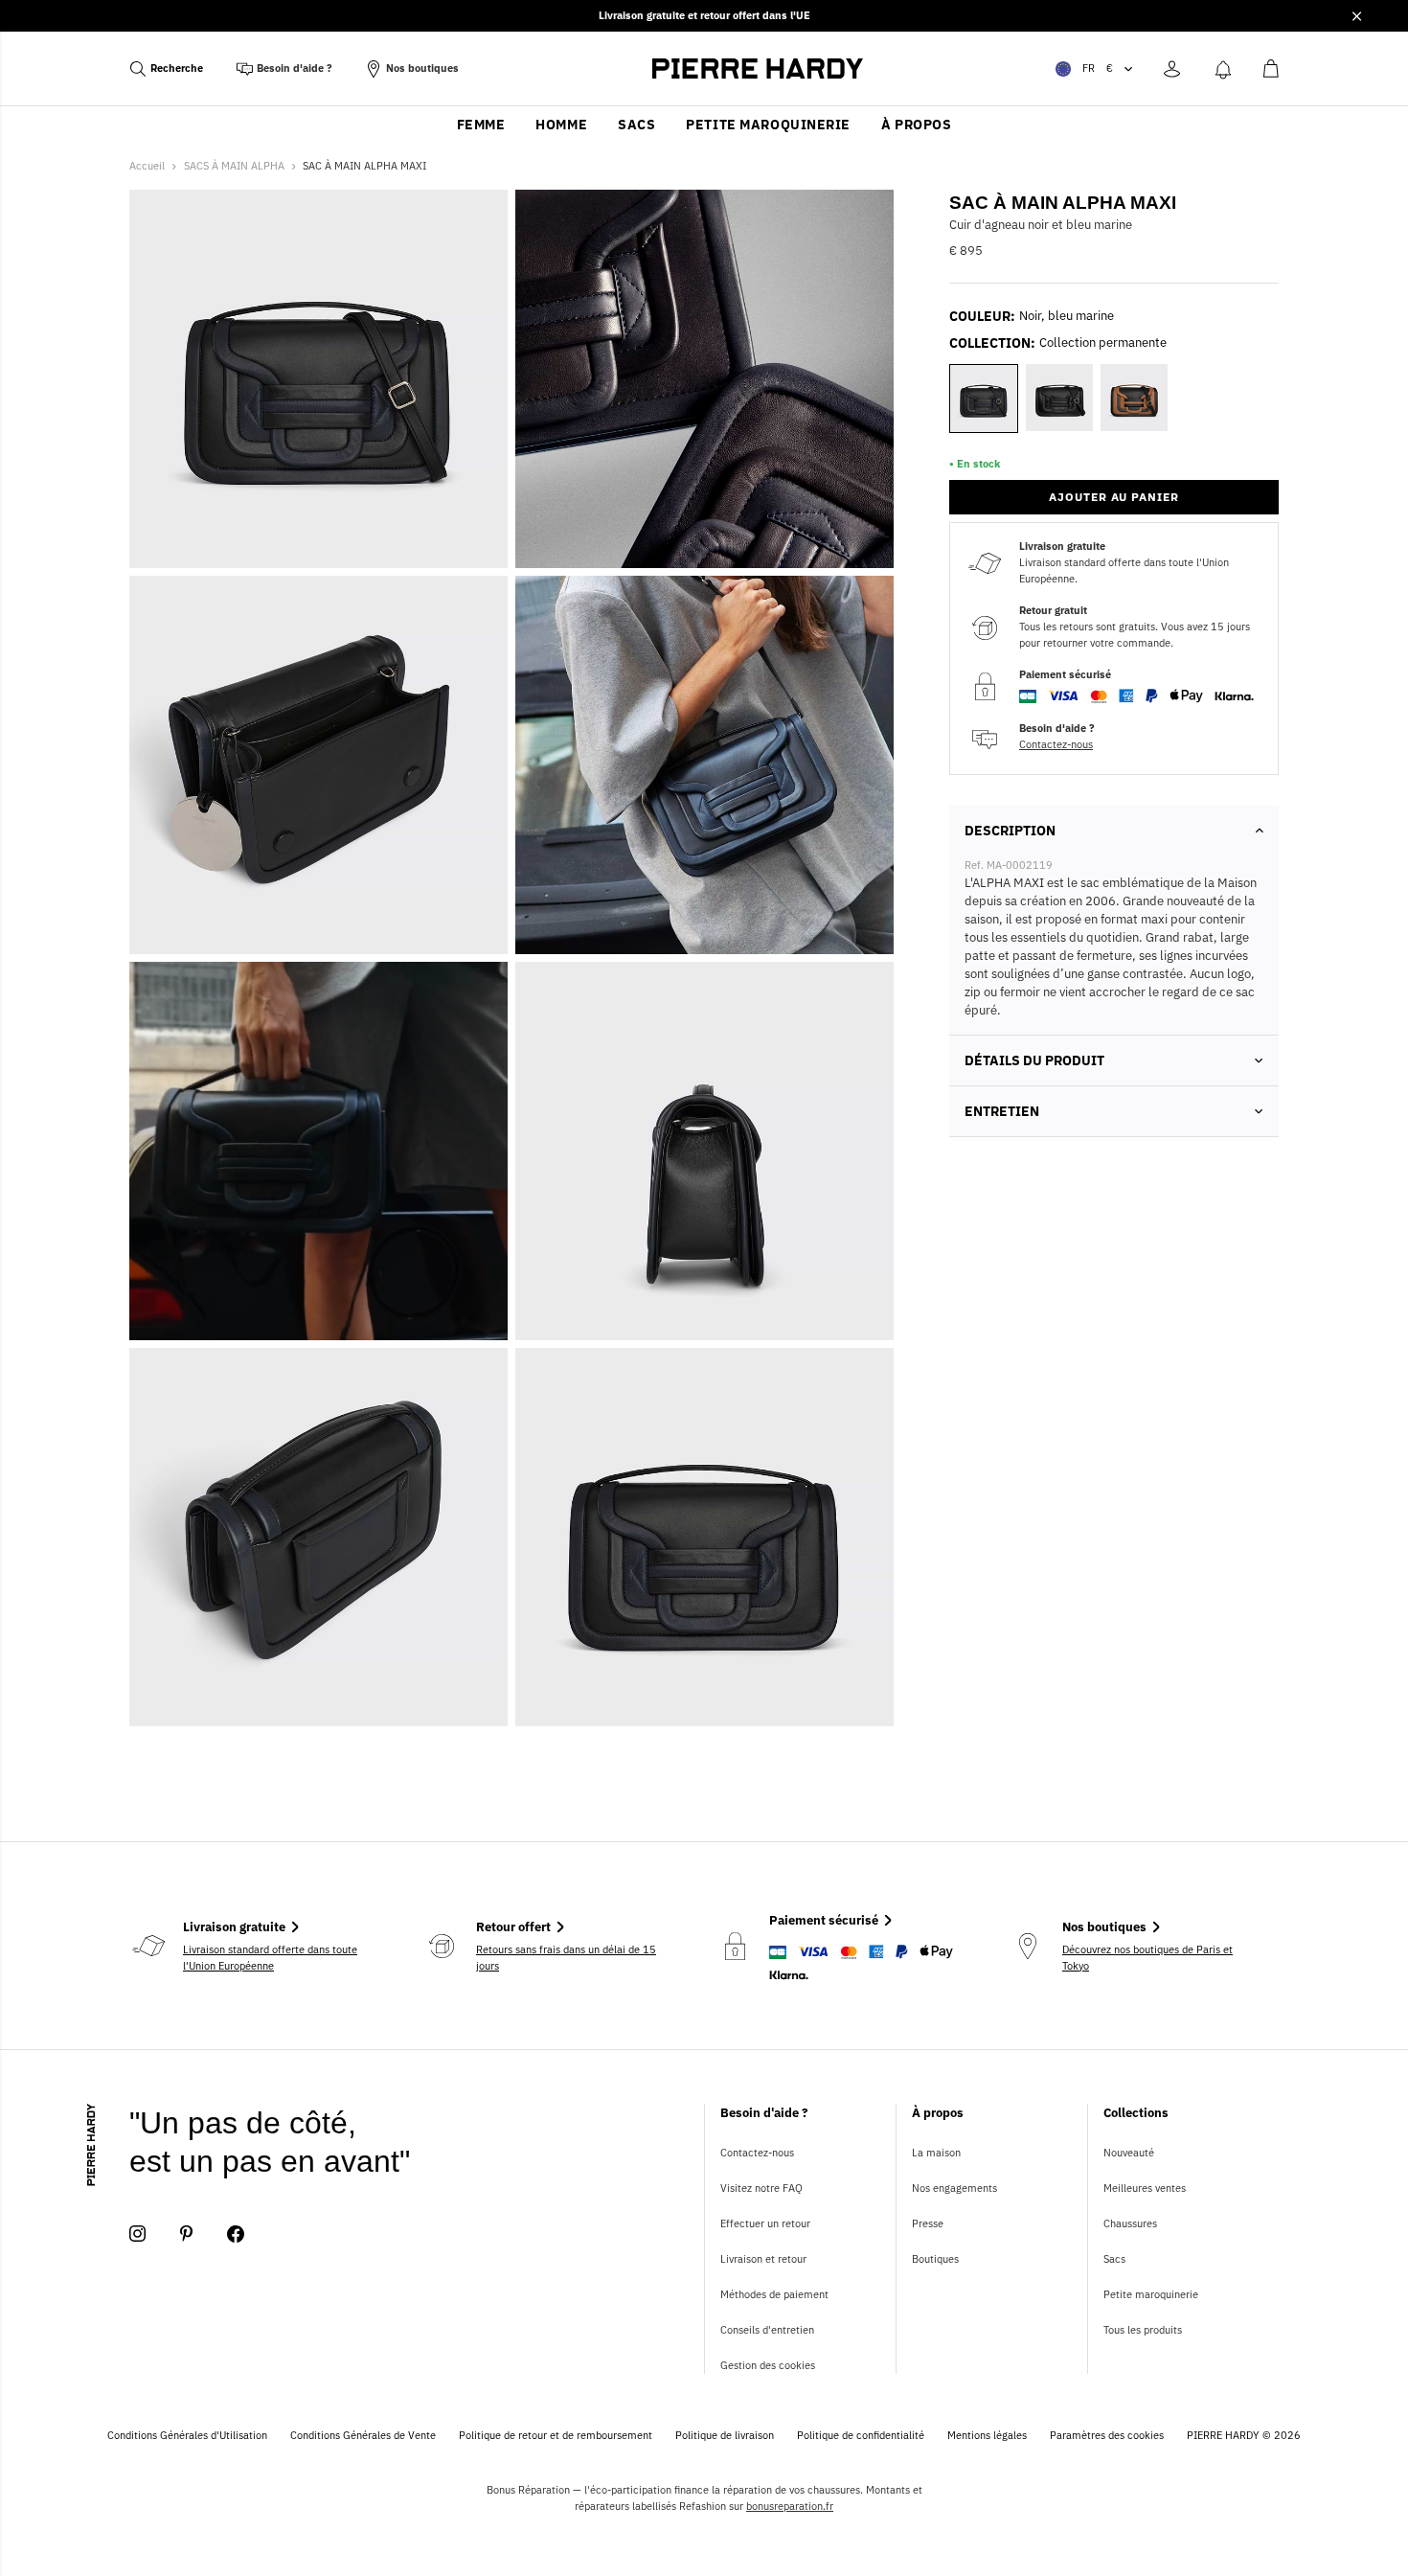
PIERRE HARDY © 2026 (1244, 2435)
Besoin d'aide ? (295, 68)
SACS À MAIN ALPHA (234, 166)
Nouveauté (1129, 2153)
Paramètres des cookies (1107, 2435)
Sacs (636, 125)
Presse (928, 2223)
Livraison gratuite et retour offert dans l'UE (704, 15)
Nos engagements (954, 2188)
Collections (1136, 2113)
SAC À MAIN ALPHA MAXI (364, 166)
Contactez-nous (1056, 744)
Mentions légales (987, 2435)
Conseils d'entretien (767, 2330)
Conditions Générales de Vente (363, 2435)
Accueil (147, 166)
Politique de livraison (725, 2435)
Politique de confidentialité (861, 2435)
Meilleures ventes (1145, 2188)
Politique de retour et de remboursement (556, 2435)
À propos (916, 125)
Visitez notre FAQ (761, 2188)
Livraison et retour (763, 2259)
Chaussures (1130, 2223)
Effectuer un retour (765, 2223)
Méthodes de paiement (774, 2294)
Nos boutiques (422, 68)
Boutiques (935, 2259)
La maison (936, 2153)
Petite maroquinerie (768, 125)
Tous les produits (1143, 2330)
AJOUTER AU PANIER (1114, 497)
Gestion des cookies (768, 2365)
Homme (561, 125)
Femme (481, 125)
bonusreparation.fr (790, 2506)
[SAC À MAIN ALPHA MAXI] (318, 1151)
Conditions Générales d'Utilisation (187, 2435)
